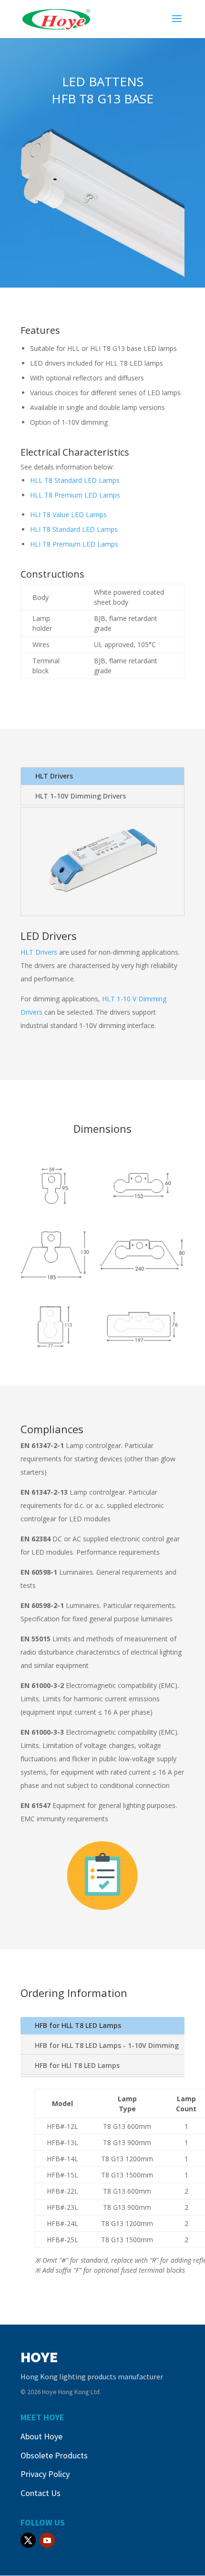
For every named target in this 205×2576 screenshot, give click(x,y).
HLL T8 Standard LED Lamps (75, 480)
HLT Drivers (54, 776)
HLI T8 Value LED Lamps (68, 514)
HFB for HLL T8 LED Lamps (78, 2025)
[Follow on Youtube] (47, 2540)
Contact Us (41, 2493)
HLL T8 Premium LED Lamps (75, 495)
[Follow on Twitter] (28, 2540)
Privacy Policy (45, 2474)
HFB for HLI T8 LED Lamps (77, 2065)
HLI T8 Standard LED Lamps (74, 529)
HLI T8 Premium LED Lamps (74, 544)
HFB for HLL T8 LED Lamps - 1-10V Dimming (107, 2045)
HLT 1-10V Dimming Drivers (81, 796)
